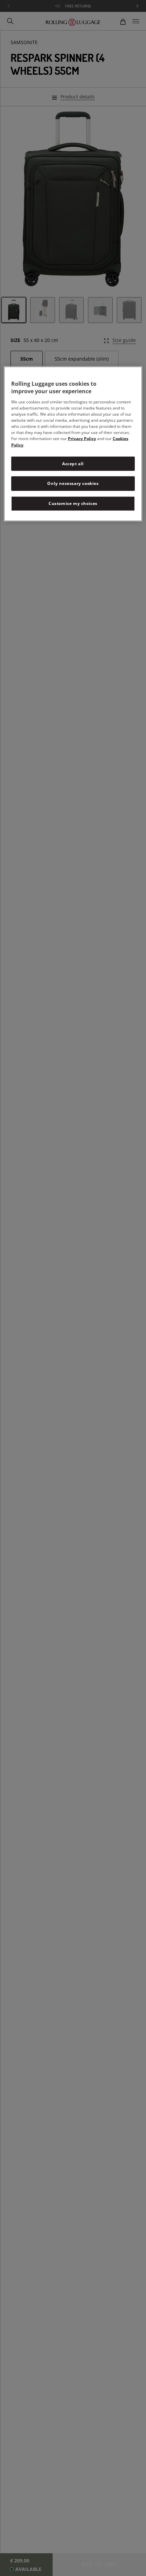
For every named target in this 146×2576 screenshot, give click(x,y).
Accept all (73, 463)
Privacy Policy (82, 438)
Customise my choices (73, 503)
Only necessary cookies (73, 483)
